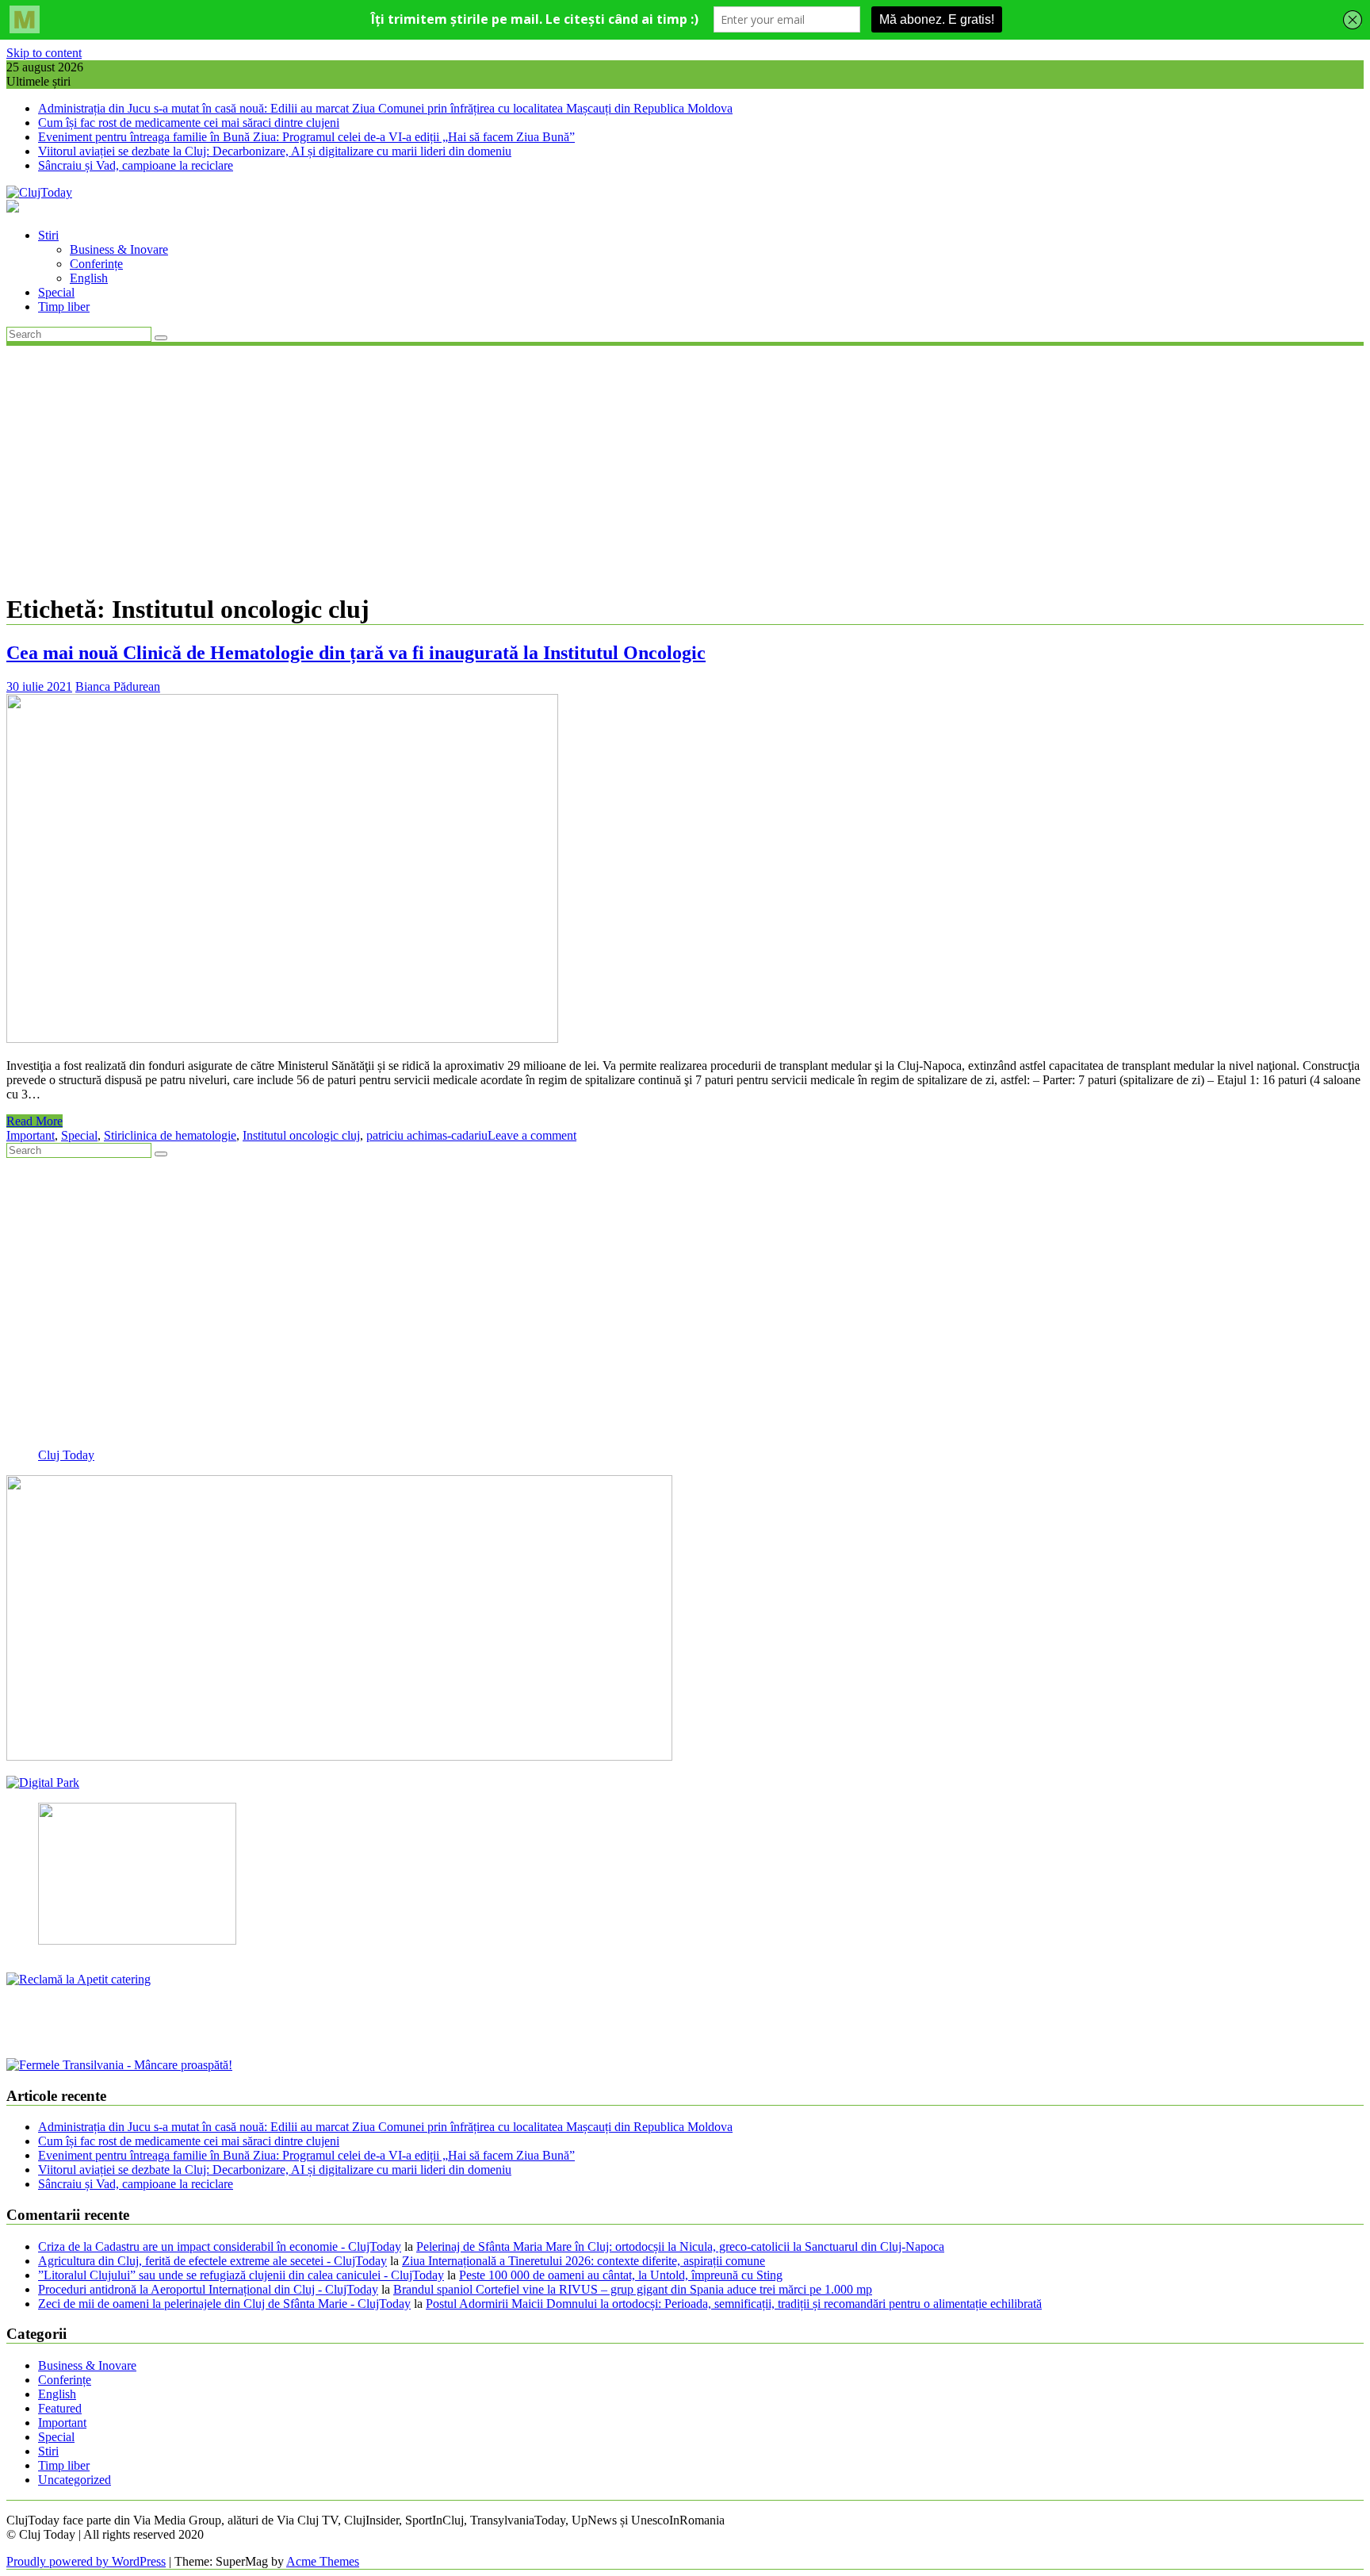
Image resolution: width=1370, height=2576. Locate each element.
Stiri (48, 235)
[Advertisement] (685, 467)
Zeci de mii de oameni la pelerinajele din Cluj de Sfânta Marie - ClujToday (224, 2304)
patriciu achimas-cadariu (427, 1135)
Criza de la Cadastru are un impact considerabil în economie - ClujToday (220, 2246)
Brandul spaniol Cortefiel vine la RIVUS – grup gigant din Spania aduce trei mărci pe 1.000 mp (633, 2289)
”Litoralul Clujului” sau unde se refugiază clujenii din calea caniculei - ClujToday (241, 2275)
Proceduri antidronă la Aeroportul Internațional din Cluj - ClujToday (208, 2289)
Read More (34, 1121)
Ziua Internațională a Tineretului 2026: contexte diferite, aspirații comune (584, 2261)
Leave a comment (532, 1135)
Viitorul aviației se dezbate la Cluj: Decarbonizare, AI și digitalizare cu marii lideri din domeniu (275, 151)
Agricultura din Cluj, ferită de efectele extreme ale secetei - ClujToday (212, 2261)
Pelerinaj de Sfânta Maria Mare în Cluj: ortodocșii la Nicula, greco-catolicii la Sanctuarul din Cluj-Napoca (680, 2246)
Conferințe (96, 264)
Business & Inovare (119, 249)
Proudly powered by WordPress (86, 2561)
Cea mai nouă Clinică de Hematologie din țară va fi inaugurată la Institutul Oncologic (356, 653)
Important (31, 1135)
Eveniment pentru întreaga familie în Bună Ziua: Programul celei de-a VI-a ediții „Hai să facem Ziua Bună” (306, 137)
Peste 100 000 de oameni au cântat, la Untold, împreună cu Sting (621, 2275)
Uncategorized (75, 2480)
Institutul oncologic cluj (301, 1135)
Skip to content (44, 53)
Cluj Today (66, 1455)
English (89, 278)
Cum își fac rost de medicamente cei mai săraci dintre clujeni (189, 123)
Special (56, 292)
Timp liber (64, 307)
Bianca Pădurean (118, 686)
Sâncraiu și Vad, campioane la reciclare (136, 165)
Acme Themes (323, 2561)
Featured (60, 2408)
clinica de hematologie (180, 1135)
